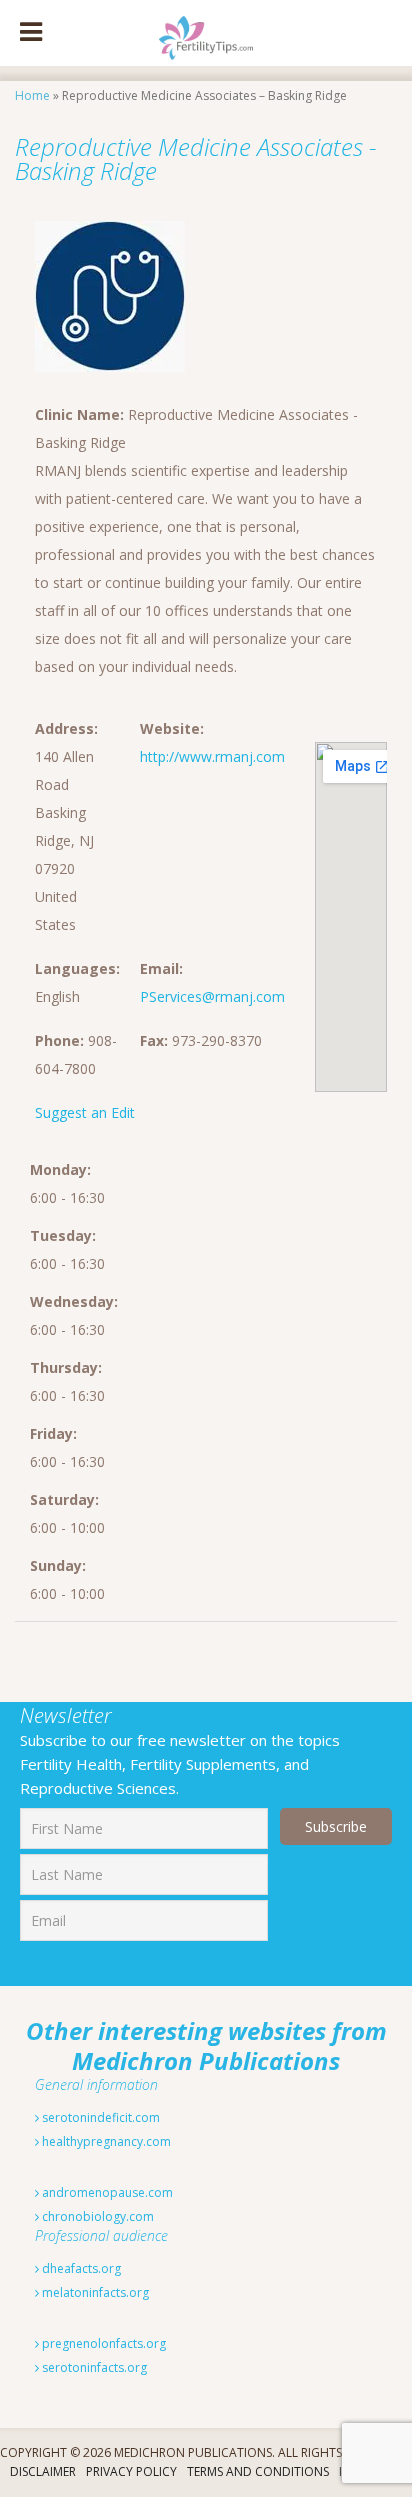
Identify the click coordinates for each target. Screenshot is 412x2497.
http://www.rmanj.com (212, 756)
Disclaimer (43, 2471)
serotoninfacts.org (93, 2367)
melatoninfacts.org (94, 2292)
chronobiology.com (96, 2216)
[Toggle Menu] (31, 33)
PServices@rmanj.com (212, 996)
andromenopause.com (106, 2192)
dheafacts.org (80, 2268)
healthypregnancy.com (105, 2141)
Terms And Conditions (258, 2471)
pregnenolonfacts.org (102, 2343)
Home (32, 95)
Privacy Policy (131, 2471)
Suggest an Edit (85, 1112)
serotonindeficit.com (99, 2117)
